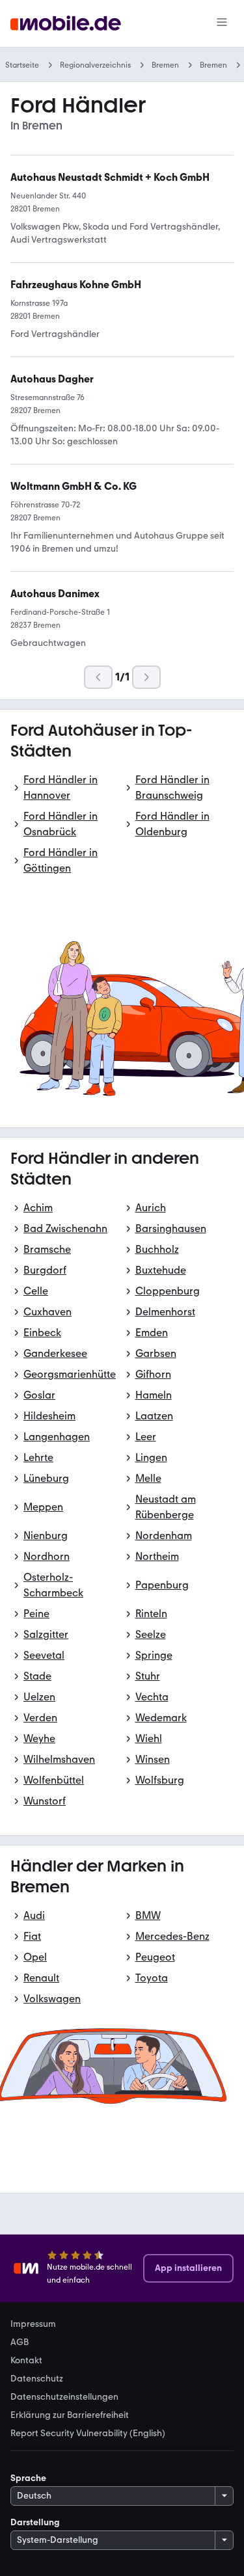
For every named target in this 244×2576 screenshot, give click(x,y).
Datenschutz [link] (37, 2379)
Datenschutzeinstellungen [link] (64, 2397)
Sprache (28, 2478)
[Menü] (222, 23)
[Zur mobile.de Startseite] (66, 24)
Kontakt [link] (26, 2361)
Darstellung (35, 2522)
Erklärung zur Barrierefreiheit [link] (70, 2415)
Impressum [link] (33, 2324)
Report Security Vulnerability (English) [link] (88, 2434)
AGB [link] (20, 2342)
